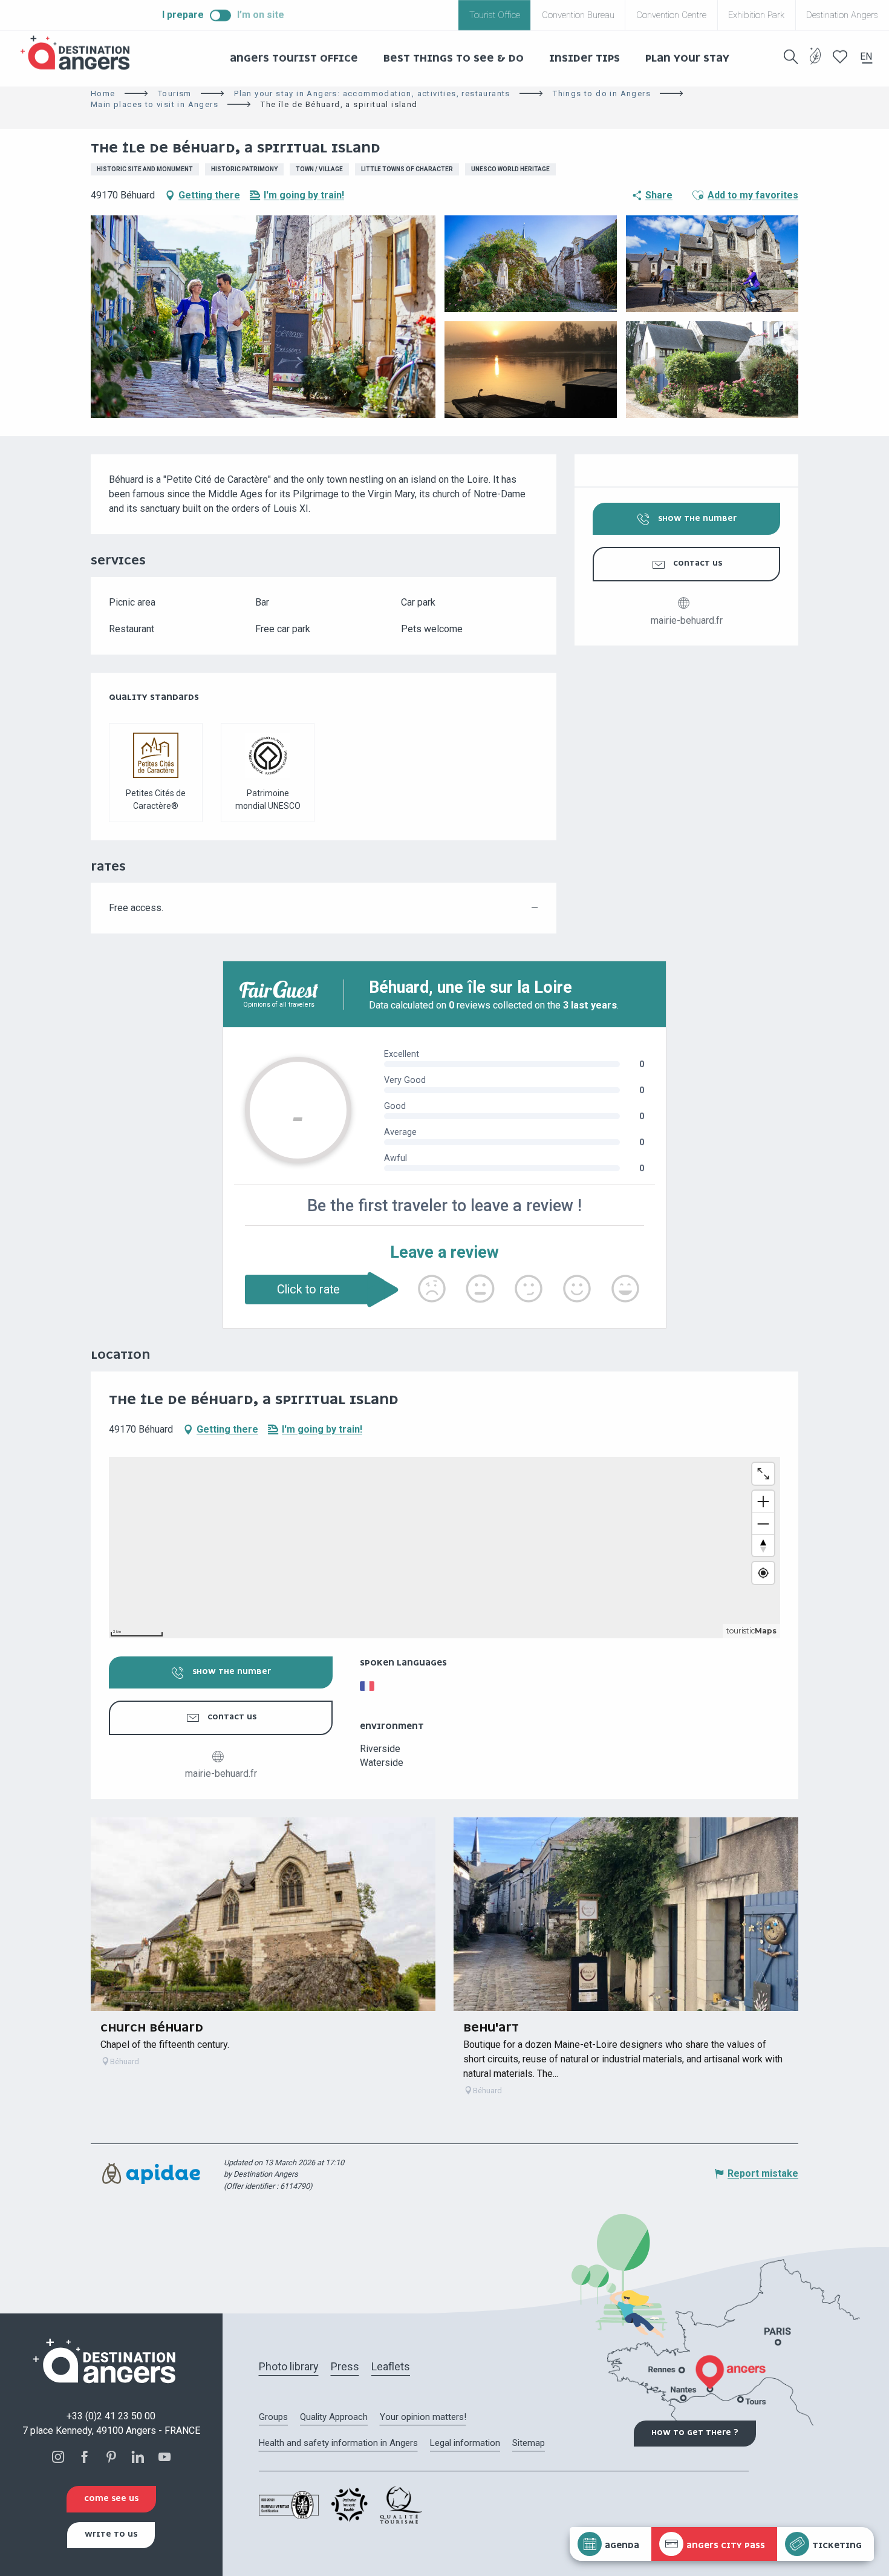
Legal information (465, 2443)
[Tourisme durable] (816, 63)
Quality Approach (334, 2417)
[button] (791, 57)
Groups (273, 2417)
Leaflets (391, 2366)
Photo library (289, 2366)
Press (345, 2366)
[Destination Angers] (80, 53)
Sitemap (529, 2443)
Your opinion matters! (423, 2417)
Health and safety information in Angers (338, 2443)
